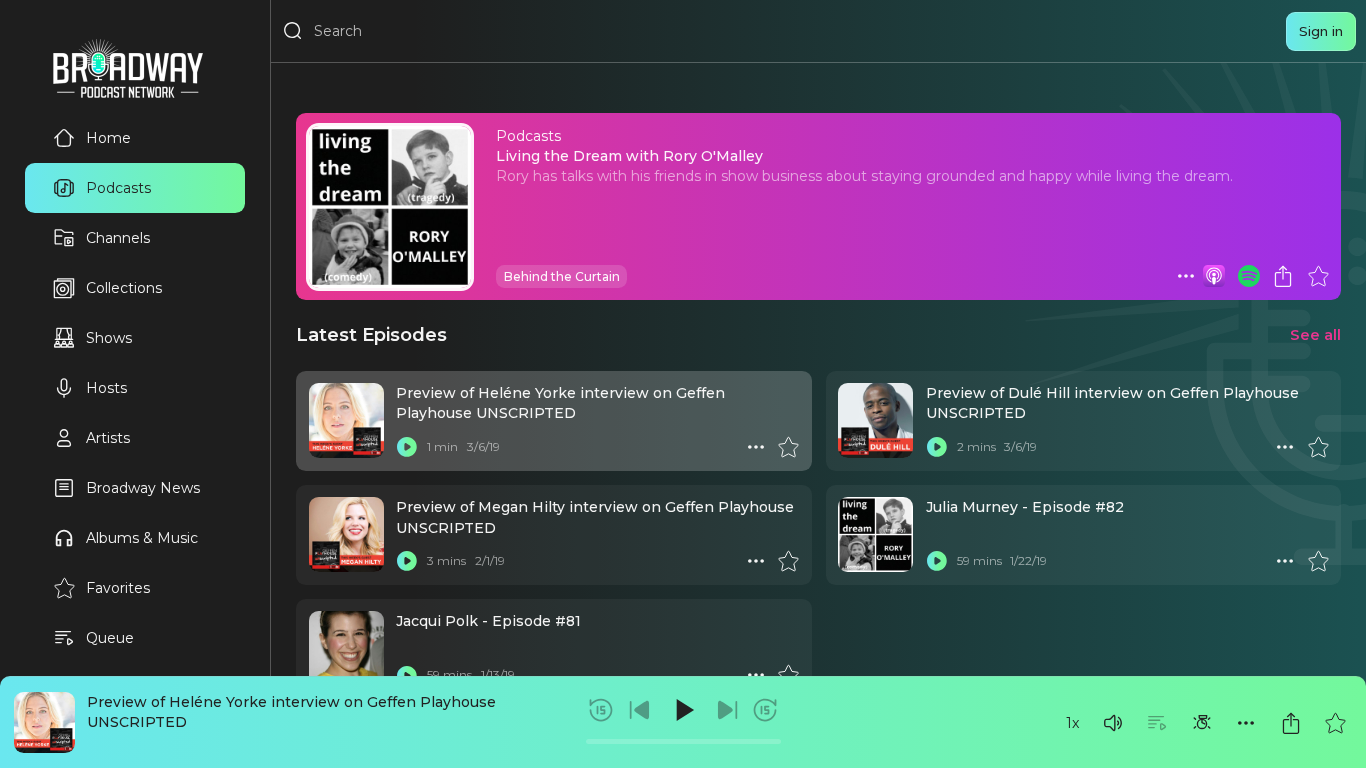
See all (1315, 334)
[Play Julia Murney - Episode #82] (937, 561)
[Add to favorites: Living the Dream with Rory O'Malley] (1318, 276)
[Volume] (1113, 723)
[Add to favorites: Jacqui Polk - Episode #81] (788, 675)
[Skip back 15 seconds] (601, 710)
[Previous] (640, 710)
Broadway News (143, 488)
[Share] (1291, 723)
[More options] (1246, 723)
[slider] (683, 741)
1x (1072, 723)
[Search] (293, 31)
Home (108, 138)
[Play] (683, 710)
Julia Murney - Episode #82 (1025, 507)
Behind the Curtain (562, 276)
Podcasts (118, 188)
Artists (108, 438)
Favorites (118, 588)
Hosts (106, 388)
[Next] (727, 710)
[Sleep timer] (1202, 723)
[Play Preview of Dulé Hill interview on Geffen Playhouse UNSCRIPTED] (937, 447)
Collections (124, 288)
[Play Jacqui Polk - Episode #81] (407, 675)
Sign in (1321, 31)
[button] (1113, 723)
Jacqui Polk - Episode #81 (488, 621)
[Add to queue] (1157, 723)
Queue (110, 638)
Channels (118, 238)
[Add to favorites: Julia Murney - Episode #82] (1318, 561)
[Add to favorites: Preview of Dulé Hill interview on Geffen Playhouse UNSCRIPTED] (1318, 447)
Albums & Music (142, 538)
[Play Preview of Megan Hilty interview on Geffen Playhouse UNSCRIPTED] (407, 561)
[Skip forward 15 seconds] (765, 710)
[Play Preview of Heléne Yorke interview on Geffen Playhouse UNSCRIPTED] (407, 447)
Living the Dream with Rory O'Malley (629, 156)
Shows (109, 338)
